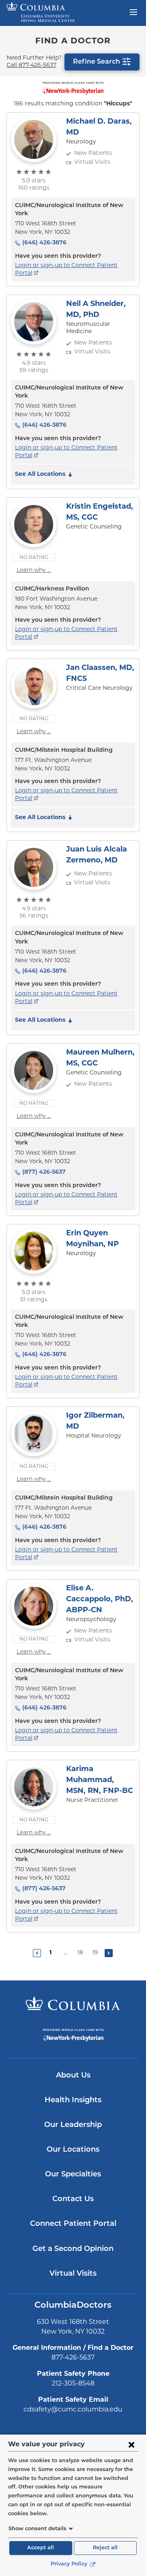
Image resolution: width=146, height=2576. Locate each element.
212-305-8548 (73, 2384)
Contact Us (73, 2199)
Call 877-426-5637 (31, 65)
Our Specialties (73, 2175)
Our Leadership (73, 2125)
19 (95, 1953)
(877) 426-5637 (44, 1172)
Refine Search (97, 62)
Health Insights (73, 2101)
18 (80, 1953)
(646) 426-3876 (44, 243)
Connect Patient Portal (73, 2224)
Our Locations (73, 2150)
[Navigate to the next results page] (109, 1953)
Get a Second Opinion (73, 2249)
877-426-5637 (73, 2358)
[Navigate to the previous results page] (37, 1953)
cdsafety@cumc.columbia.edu (73, 2410)
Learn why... (34, 570)
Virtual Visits (73, 2274)
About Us (73, 2076)
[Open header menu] (133, 11)
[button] (45, 475)
